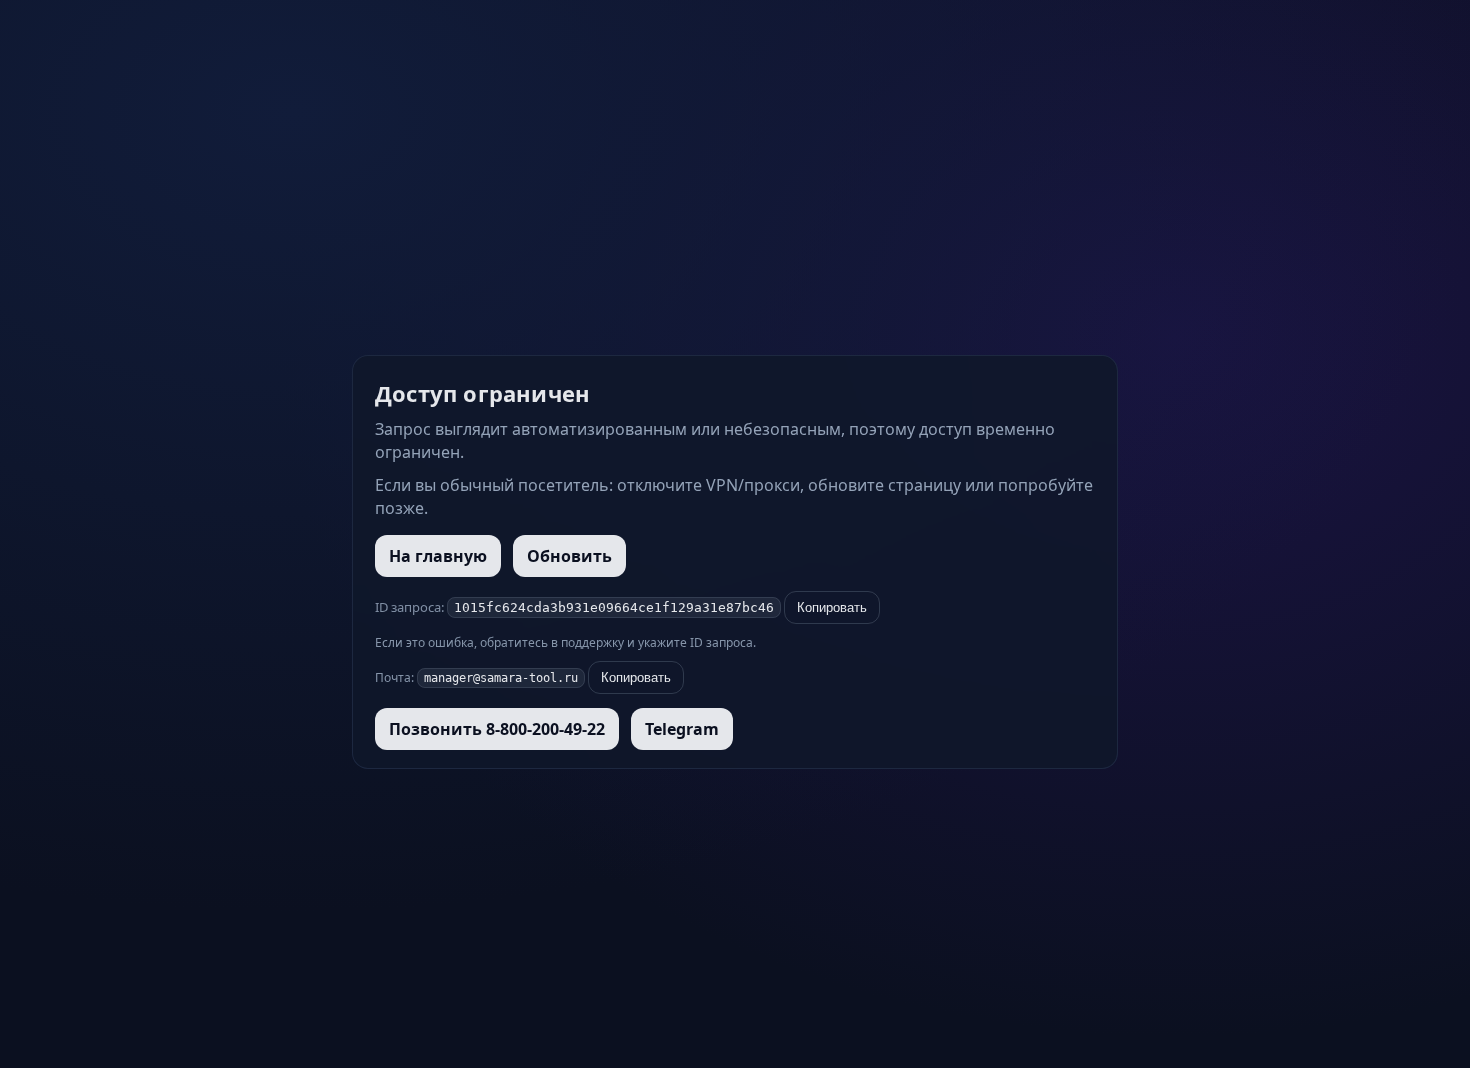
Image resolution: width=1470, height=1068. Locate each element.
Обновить (569, 556)
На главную (438, 556)
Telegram (682, 729)
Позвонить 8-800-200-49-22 (497, 729)
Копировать (832, 607)
